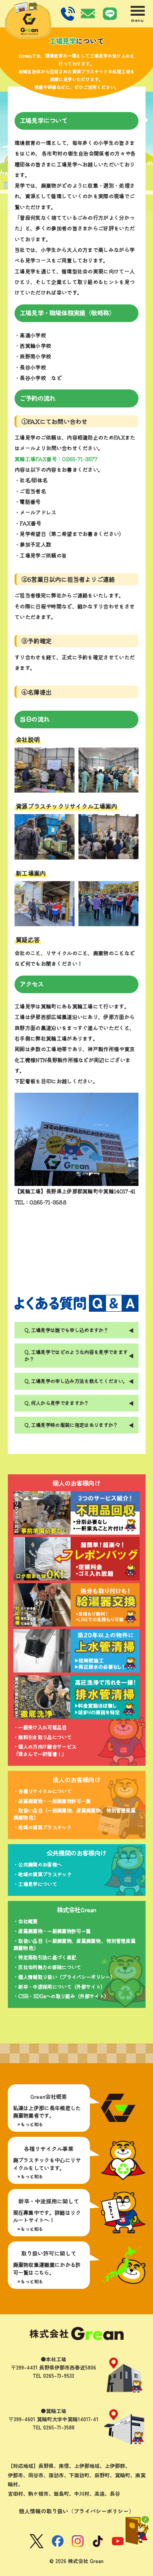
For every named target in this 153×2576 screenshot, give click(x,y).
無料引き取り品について (45, 1737)
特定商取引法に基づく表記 (47, 1957)
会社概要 (28, 1921)
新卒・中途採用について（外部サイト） (62, 1987)
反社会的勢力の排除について (50, 1967)
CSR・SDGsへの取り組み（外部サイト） (63, 1996)
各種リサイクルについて (45, 1791)
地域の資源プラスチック (45, 1827)
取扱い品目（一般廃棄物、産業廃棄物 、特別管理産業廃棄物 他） (74, 1814)
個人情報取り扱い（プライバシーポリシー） (66, 1977)
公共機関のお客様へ (40, 1864)
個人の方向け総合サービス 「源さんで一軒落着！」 (45, 1750)
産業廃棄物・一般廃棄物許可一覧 (54, 1801)
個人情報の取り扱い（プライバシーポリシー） (76, 2511)
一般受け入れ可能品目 (42, 1727)
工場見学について (37, 1884)
